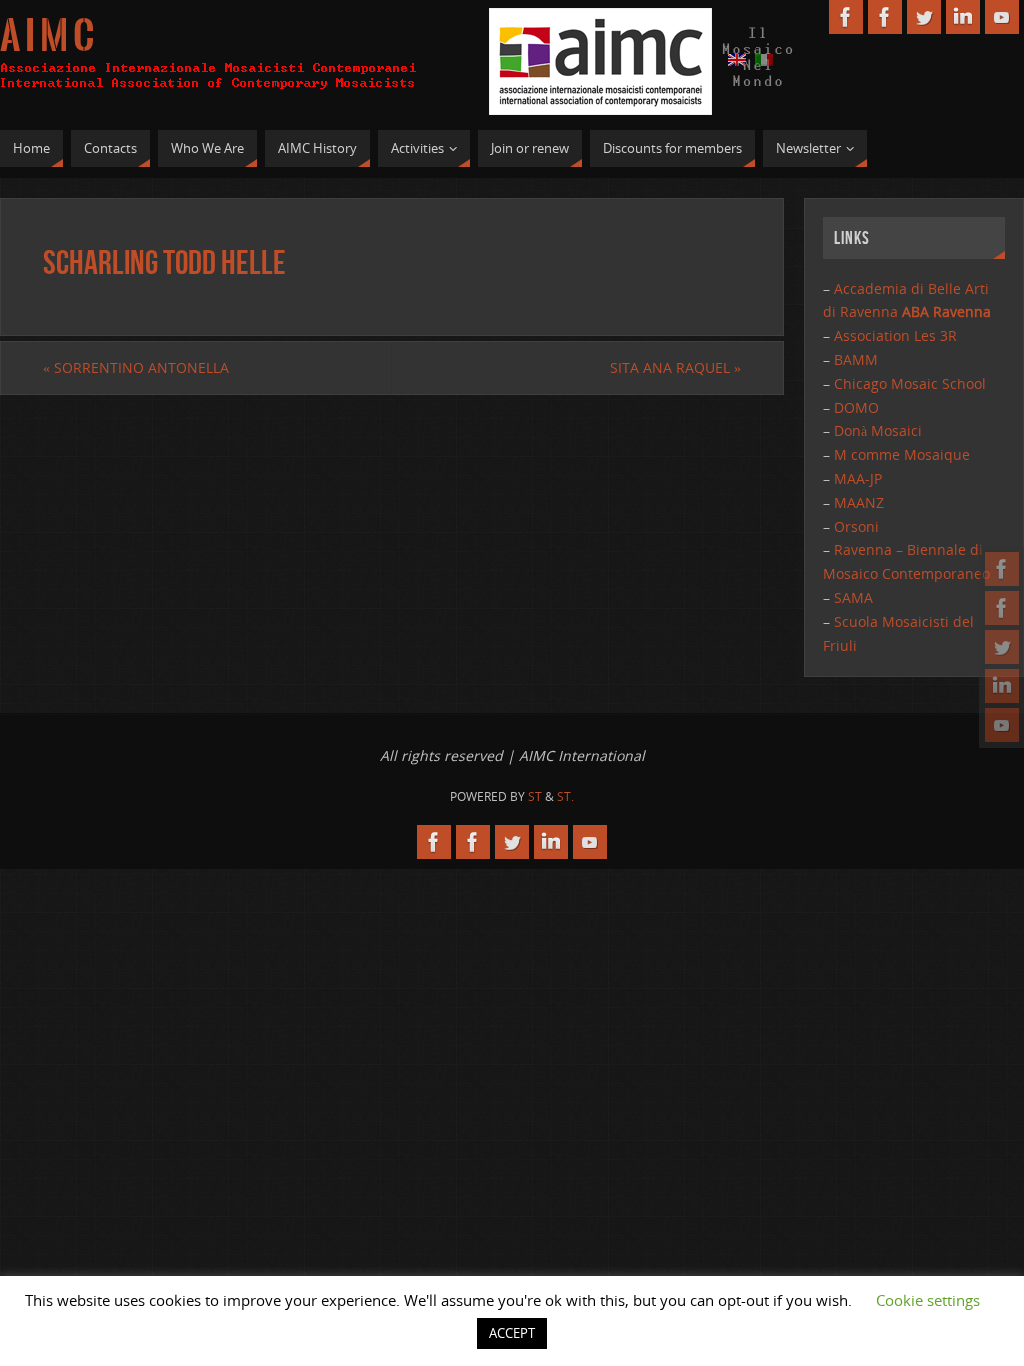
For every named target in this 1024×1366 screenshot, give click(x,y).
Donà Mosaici (878, 430)
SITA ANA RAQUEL (675, 367)
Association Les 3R (895, 335)
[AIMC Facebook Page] (1002, 569)
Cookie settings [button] (928, 1300)
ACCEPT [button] (512, 1333)
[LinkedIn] (1002, 686)
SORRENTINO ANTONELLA (136, 367)
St (535, 796)
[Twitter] (1002, 647)
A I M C (47, 36)
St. (565, 796)
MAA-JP (858, 478)
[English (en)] (737, 58)
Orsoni (856, 526)
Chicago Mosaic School (910, 383)
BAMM (856, 359)
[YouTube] (1002, 725)
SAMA (853, 597)
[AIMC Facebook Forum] (1002, 608)
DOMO (856, 407)
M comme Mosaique (902, 454)
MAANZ (859, 502)
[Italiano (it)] (764, 58)
